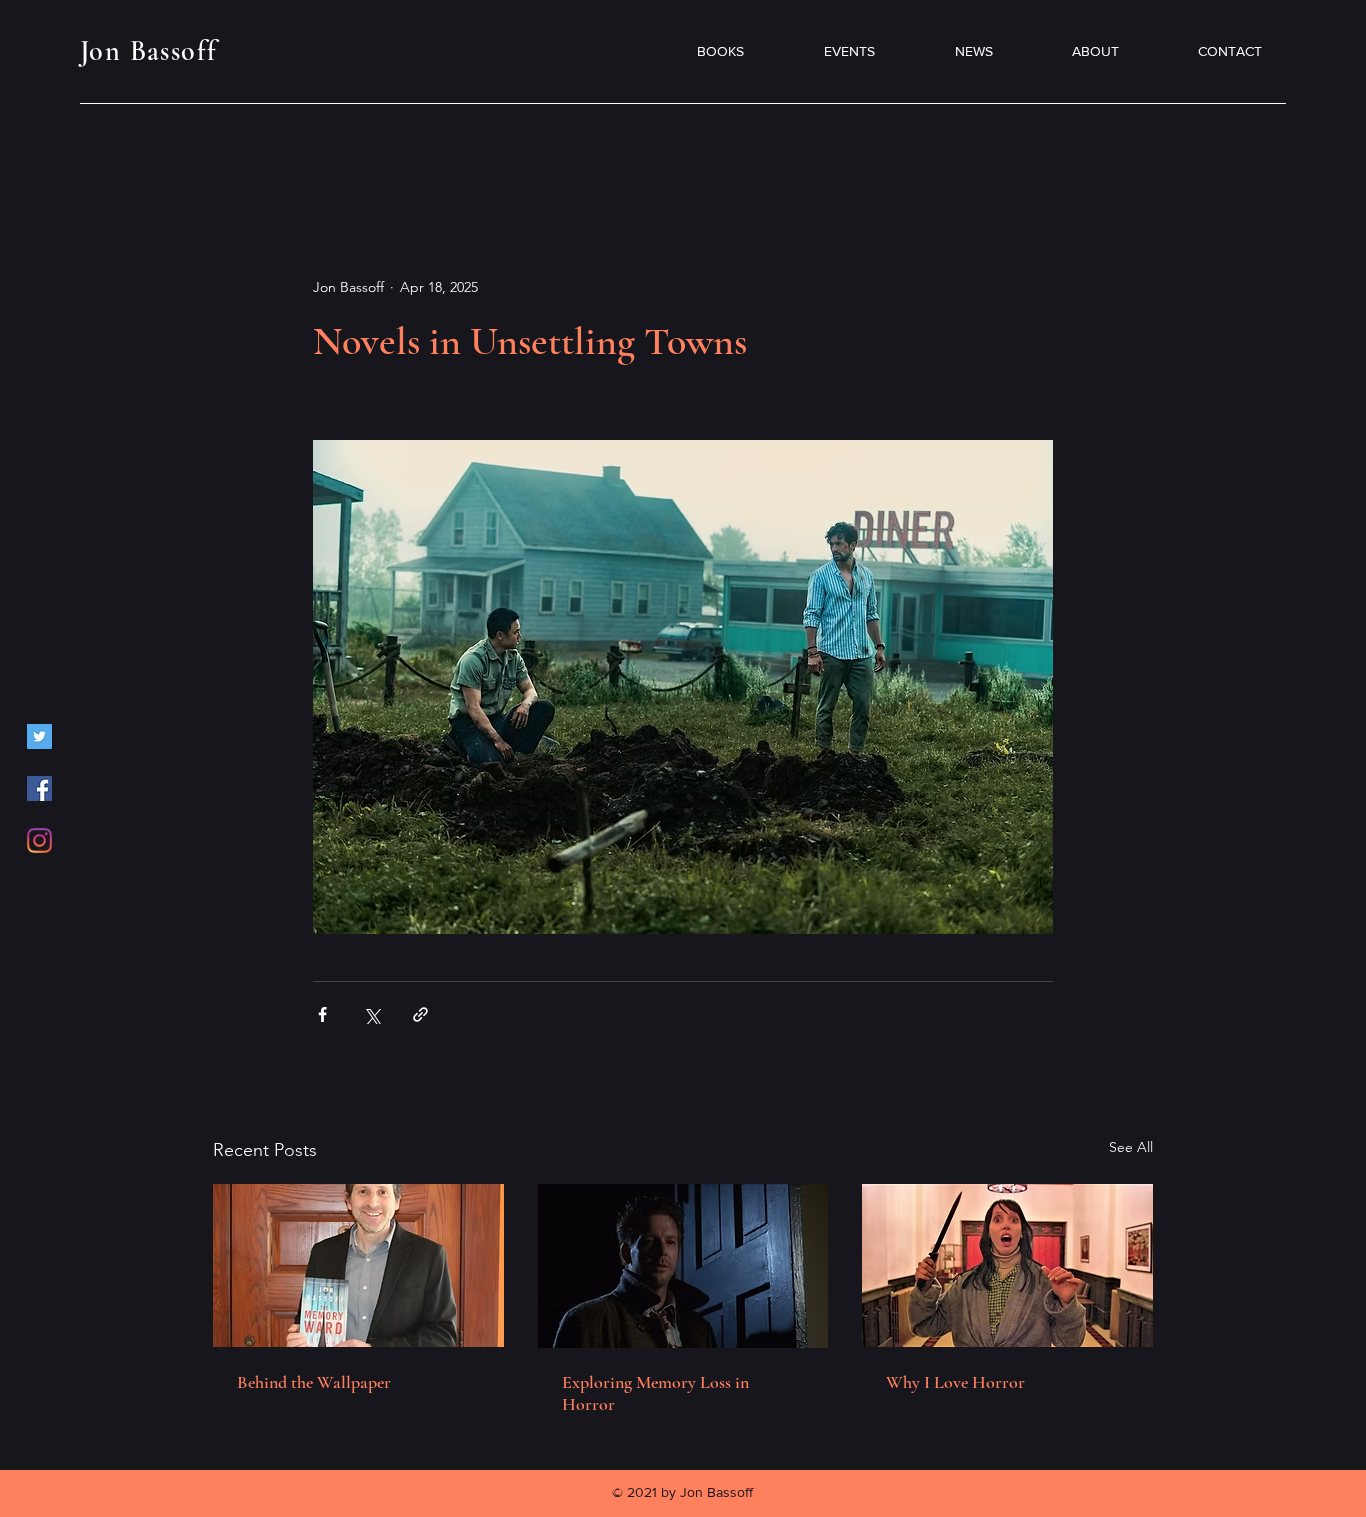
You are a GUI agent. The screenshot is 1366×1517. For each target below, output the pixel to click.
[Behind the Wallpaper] (358, 1265)
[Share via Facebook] (322, 1014)
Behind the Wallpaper (314, 1382)
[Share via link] (420, 1014)
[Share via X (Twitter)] (371, 1014)
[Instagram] (39, 840)
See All (1131, 1147)
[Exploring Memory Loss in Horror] (683, 1266)
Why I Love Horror (955, 1382)
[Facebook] (39, 788)
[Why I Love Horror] (1007, 1265)
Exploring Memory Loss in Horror (655, 1393)
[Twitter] (39, 736)
